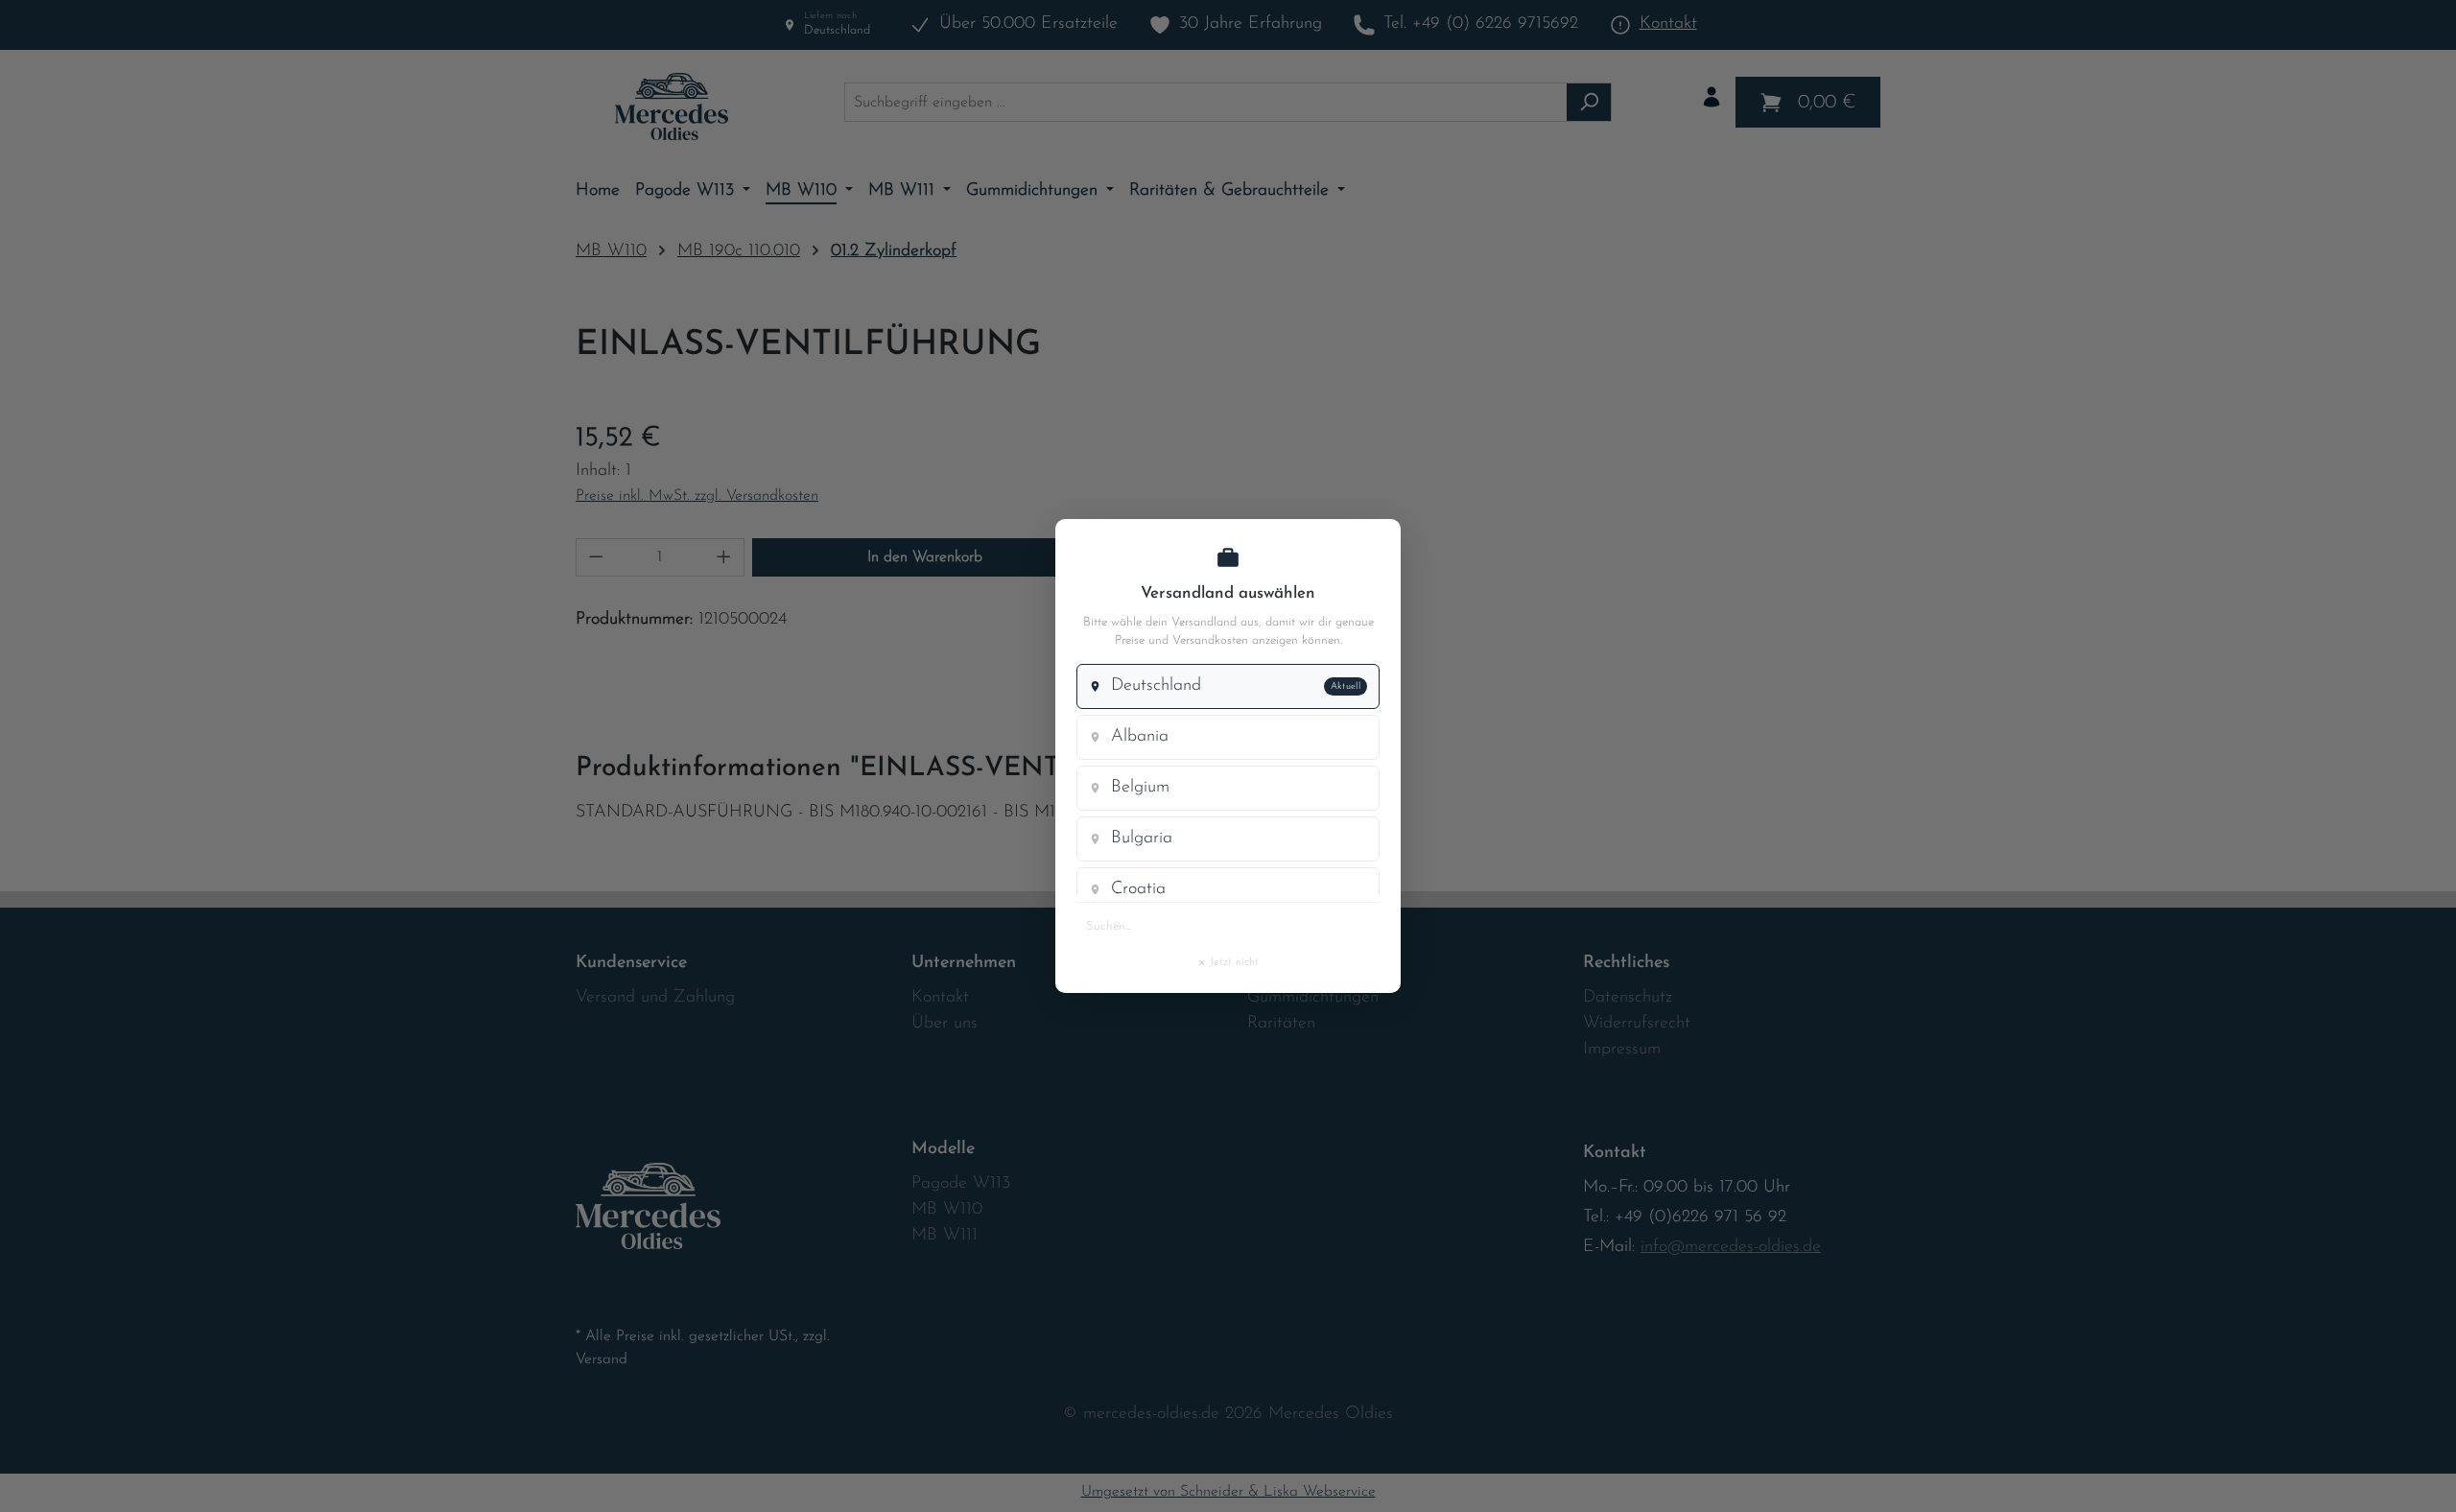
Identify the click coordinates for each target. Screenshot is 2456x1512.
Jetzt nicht (1228, 961)
